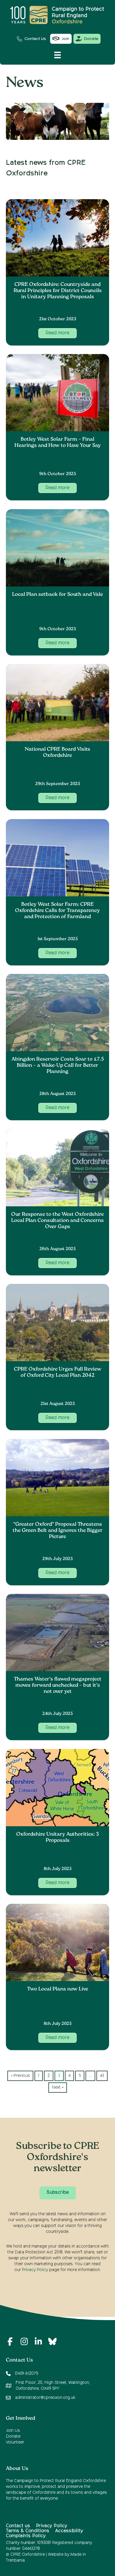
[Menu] (57, 55)
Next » (58, 2087)
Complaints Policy (26, 2536)
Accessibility (69, 2531)
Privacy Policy (35, 2270)
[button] (57, 333)
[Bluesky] (52, 2342)
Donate (13, 2436)
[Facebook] (10, 2342)
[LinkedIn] (38, 2342)
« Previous (20, 2076)
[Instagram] (24, 2342)
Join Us (13, 2431)
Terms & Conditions (28, 2531)
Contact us (18, 2526)
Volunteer (15, 2442)
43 (102, 2076)
